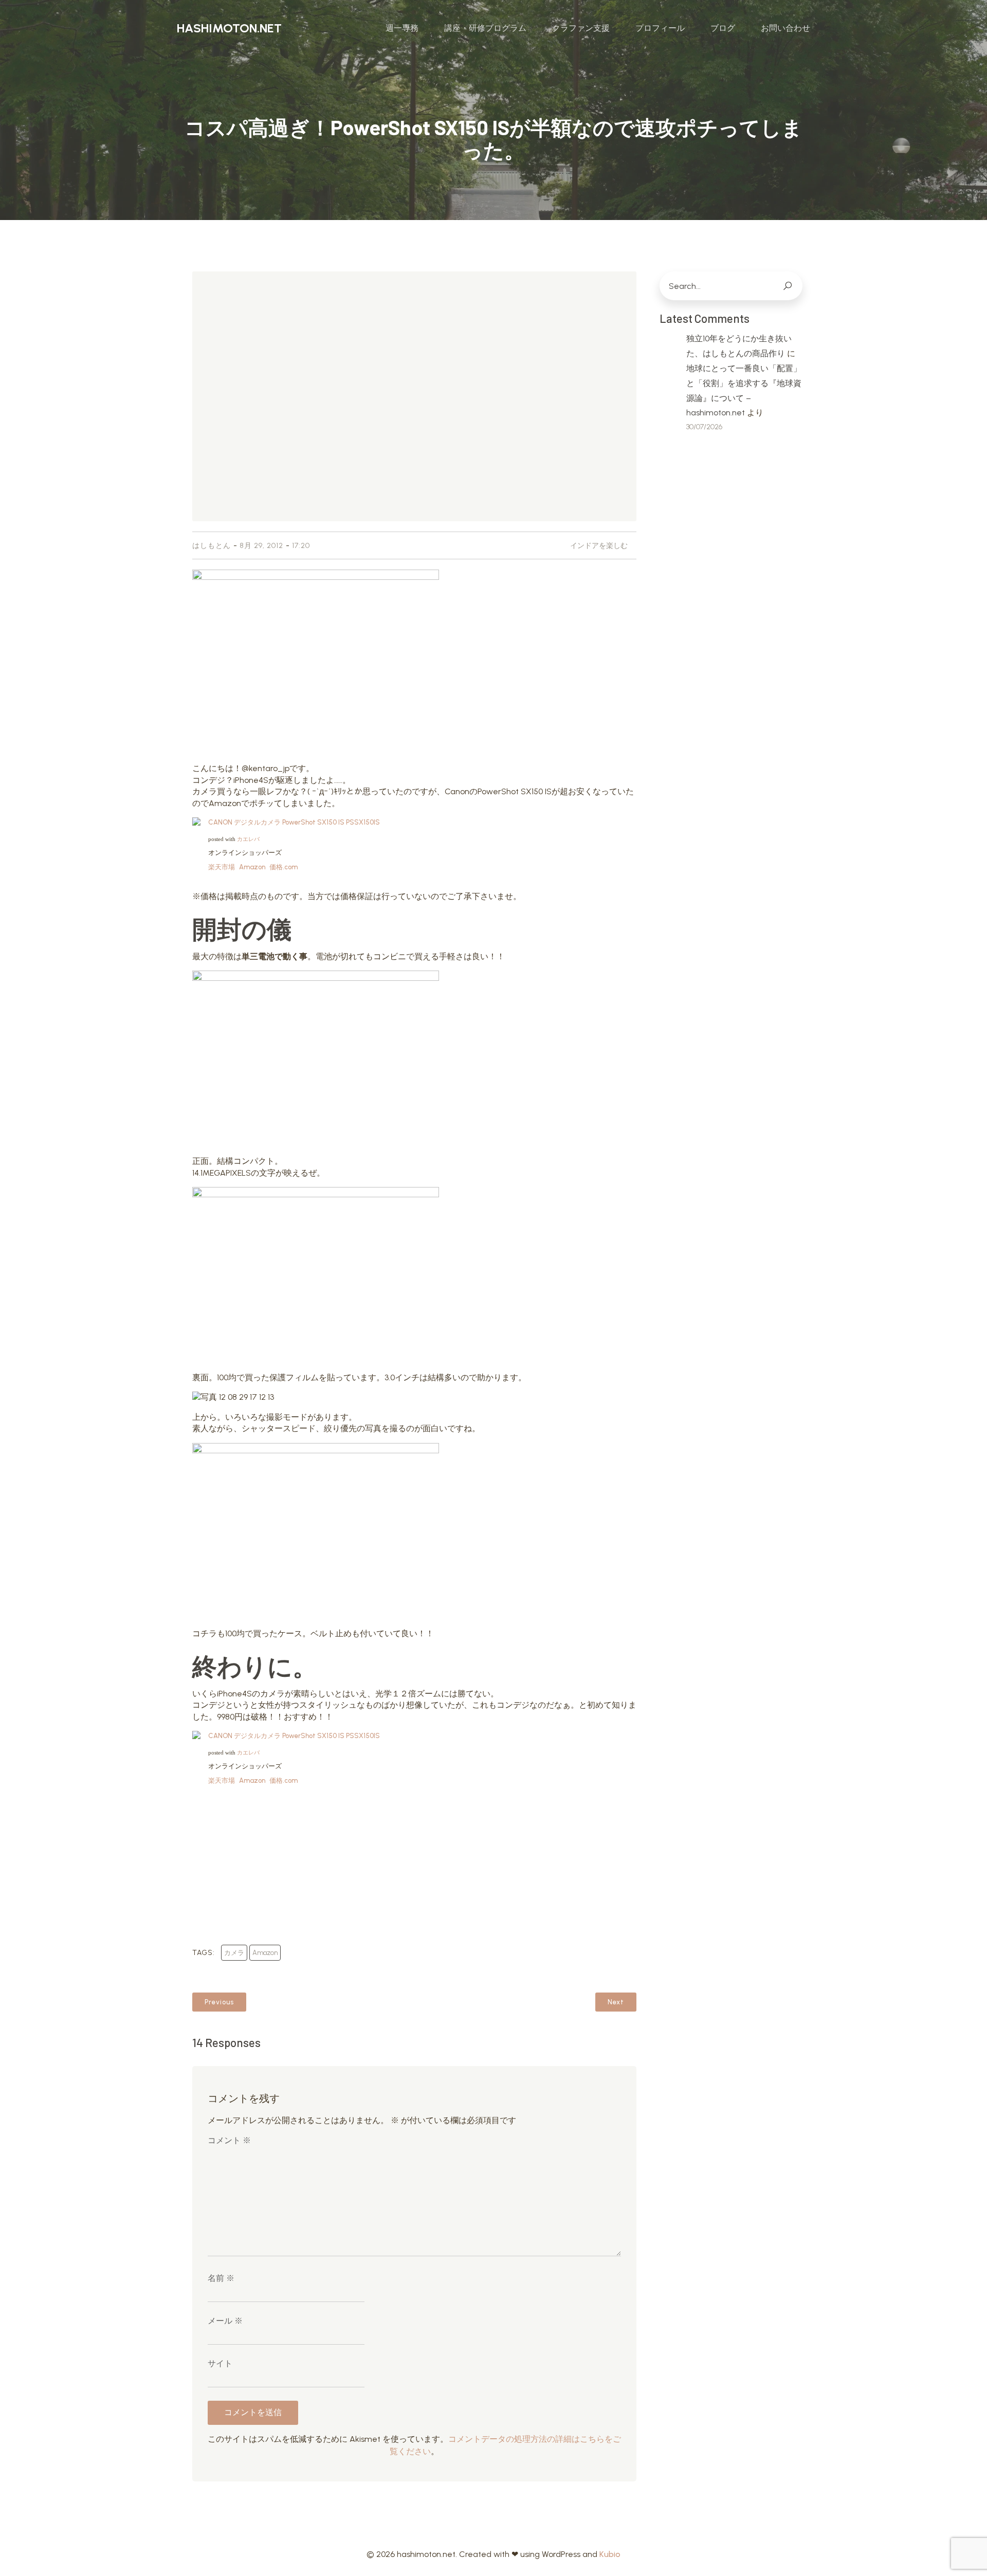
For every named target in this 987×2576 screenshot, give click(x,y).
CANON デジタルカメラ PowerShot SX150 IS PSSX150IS (294, 822)
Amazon (252, 867)
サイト (220, 2363)
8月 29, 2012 (261, 546)
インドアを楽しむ (599, 546)
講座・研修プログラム (485, 28)
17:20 (301, 546)
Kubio (610, 2554)
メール (225, 2321)
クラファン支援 (581, 28)
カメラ (234, 1953)
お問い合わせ (785, 28)
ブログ (723, 28)
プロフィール (660, 28)
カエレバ (248, 839)
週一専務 (402, 28)
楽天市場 (222, 867)
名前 (221, 2278)
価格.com (284, 867)
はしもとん (212, 546)
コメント (229, 2140)
